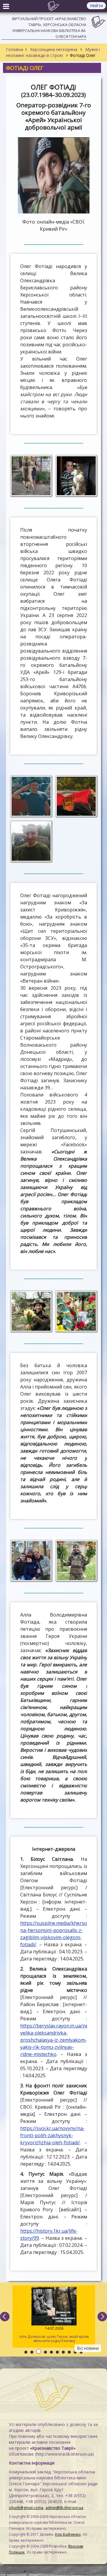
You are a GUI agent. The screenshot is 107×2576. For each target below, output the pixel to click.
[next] (102, 2317)
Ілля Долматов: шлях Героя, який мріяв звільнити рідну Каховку (53, 2334)
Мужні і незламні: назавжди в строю (53, 52)
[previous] (5, 2317)
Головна (15, 49)
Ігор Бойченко (68, 2534)
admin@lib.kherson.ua (64, 2508)
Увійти (96, 5)
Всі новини (88, 2348)
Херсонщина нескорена (54, 49)
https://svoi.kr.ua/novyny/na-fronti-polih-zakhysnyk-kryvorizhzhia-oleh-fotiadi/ (52, 2135)
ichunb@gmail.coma (26, 2508)
